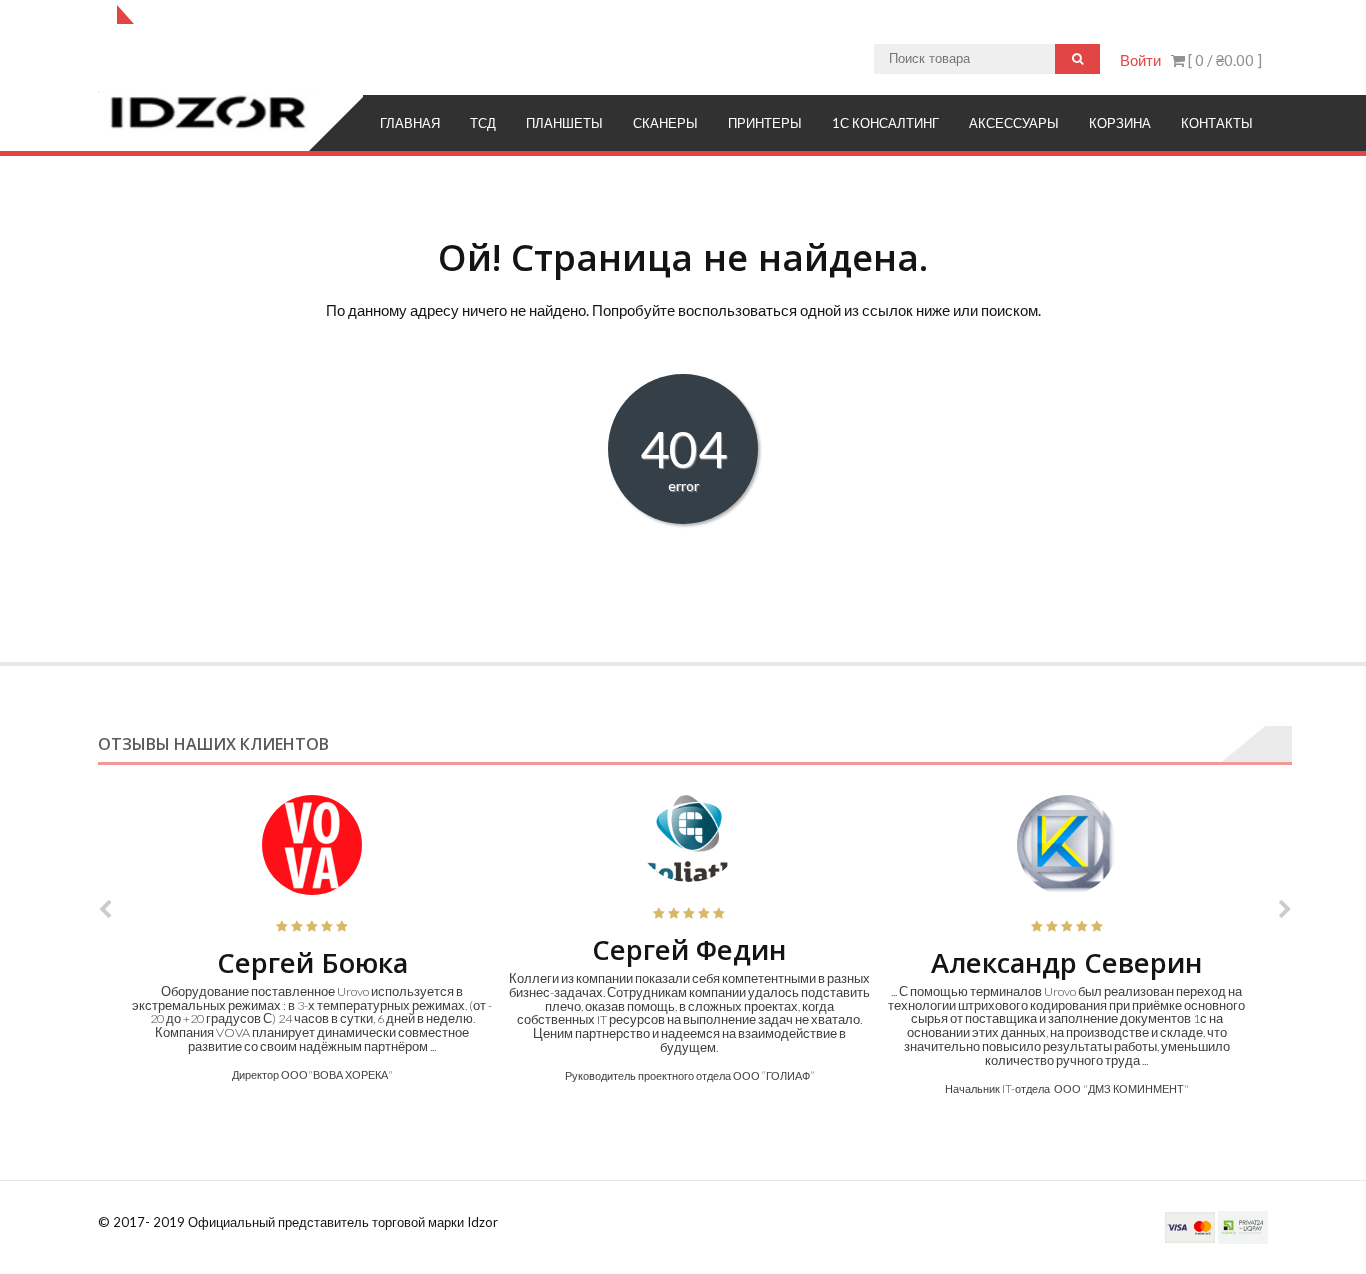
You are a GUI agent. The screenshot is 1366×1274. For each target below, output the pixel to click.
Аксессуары (1014, 123)
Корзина (1120, 123)
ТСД (483, 123)
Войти (1140, 60)
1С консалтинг (885, 123)
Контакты (1217, 123)
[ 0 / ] (1223, 60)
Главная (410, 123)
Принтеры (765, 123)
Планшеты (564, 123)
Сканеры (665, 123)
